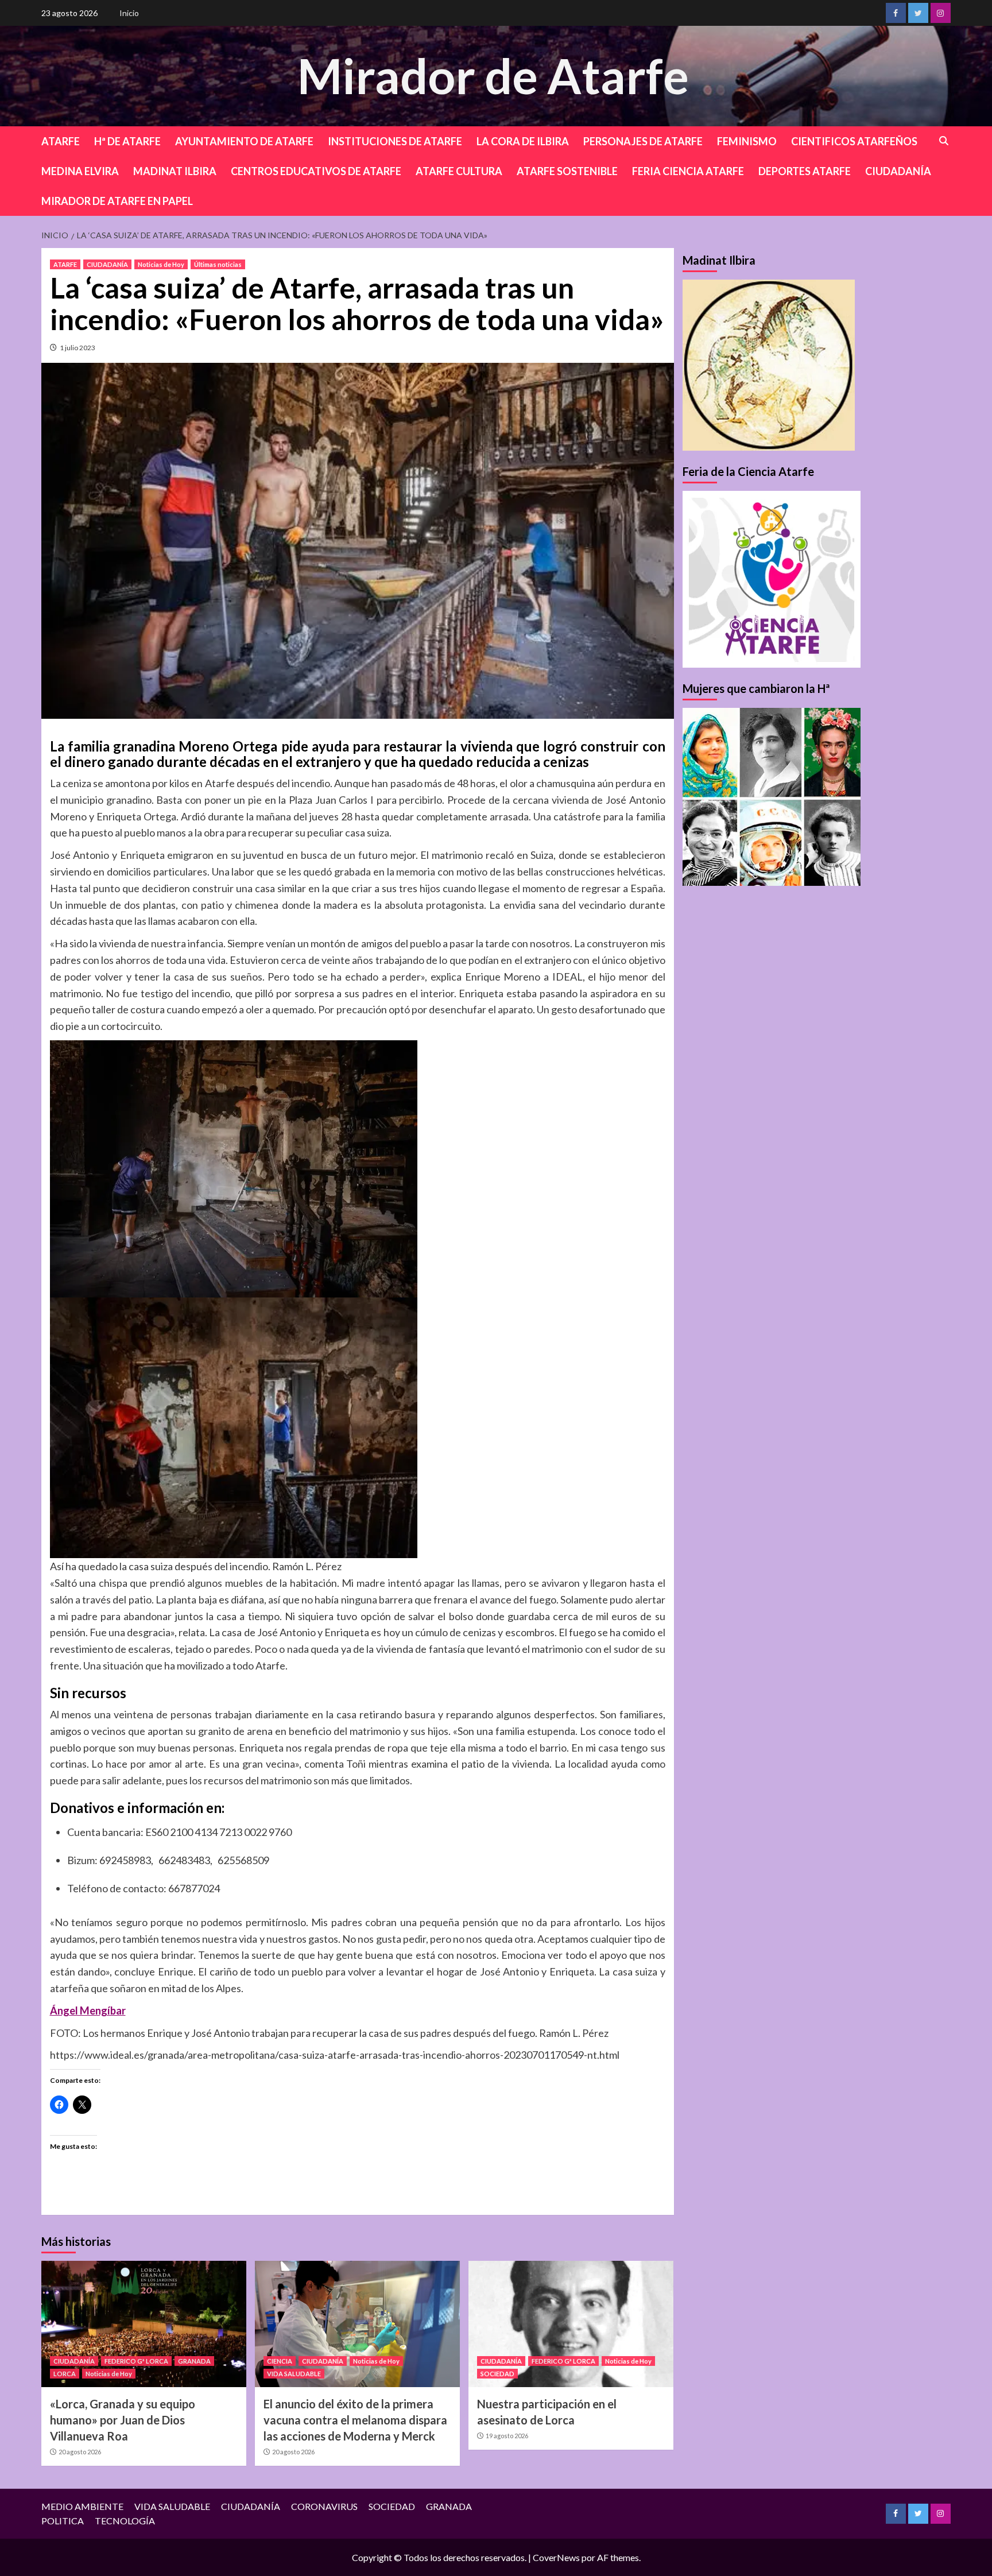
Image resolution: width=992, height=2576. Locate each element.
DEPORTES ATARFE (805, 171)
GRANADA (194, 2361)
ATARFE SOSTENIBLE (567, 171)
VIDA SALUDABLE (294, 2374)
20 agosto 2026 (80, 2452)
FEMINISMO (747, 141)
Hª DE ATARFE (127, 141)
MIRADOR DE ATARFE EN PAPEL (117, 201)
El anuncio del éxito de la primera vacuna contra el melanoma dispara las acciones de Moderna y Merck (355, 2420)
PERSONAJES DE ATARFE (643, 141)
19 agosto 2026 (507, 2436)
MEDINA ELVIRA (80, 171)
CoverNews (556, 2557)
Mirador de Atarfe (493, 75)
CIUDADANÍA (898, 171)
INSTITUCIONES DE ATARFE (395, 141)
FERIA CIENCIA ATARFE (688, 171)
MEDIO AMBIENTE (82, 2506)
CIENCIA (280, 2361)
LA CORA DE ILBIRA (523, 141)
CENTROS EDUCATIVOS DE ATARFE (316, 171)
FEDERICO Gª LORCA (136, 2361)
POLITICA (63, 2521)
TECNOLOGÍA (125, 2521)
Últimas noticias (218, 264)
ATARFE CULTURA (459, 171)
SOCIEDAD (497, 2374)
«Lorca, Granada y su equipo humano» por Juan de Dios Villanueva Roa (123, 2420)
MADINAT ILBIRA (175, 171)
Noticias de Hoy (161, 264)
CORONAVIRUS (324, 2506)
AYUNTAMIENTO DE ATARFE (244, 141)
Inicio (129, 13)
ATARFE (61, 141)
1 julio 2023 (77, 348)
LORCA (65, 2374)
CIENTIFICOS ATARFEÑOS (854, 141)
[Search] (944, 141)
